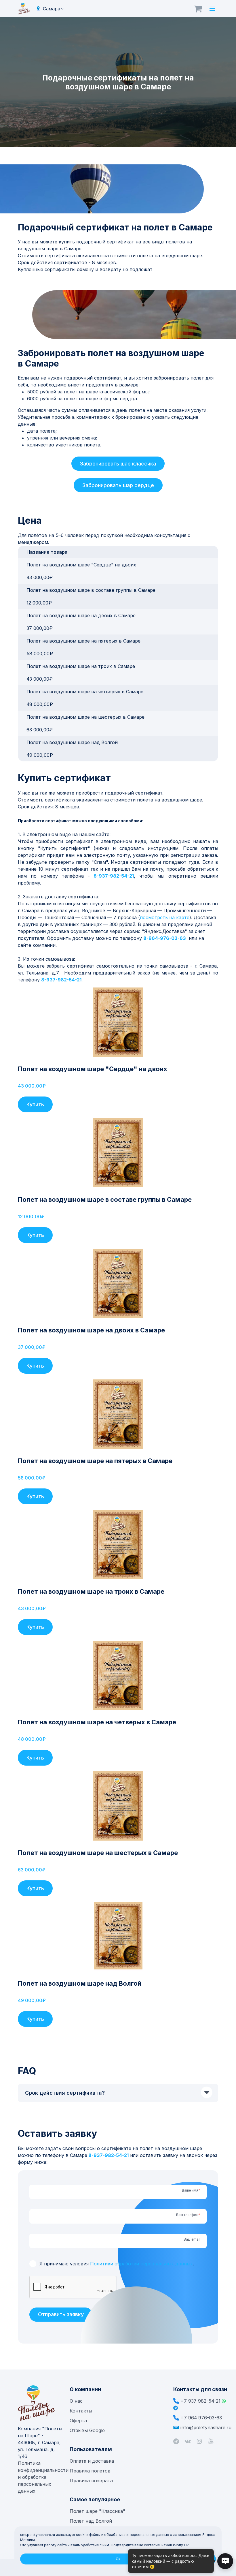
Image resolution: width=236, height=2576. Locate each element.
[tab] (118, 2093)
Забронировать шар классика (118, 464)
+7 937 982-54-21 (200, 2401)
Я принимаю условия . (117, 2264)
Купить (35, 1104)
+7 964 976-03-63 (201, 2418)
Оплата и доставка (92, 2461)
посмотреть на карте (165, 917)
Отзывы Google (87, 2430)
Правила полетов (90, 2471)
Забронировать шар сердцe (118, 485)
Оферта (78, 2421)
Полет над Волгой (91, 2521)
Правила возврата (91, 2481)
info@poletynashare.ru (206, 2427)
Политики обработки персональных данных (141, 2264)
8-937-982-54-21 (114, 876)
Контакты (81, 2411)
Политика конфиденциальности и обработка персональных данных (43, 2477)
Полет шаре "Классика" (97, 2511)
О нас (76, 2401)
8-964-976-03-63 (165, 938)
